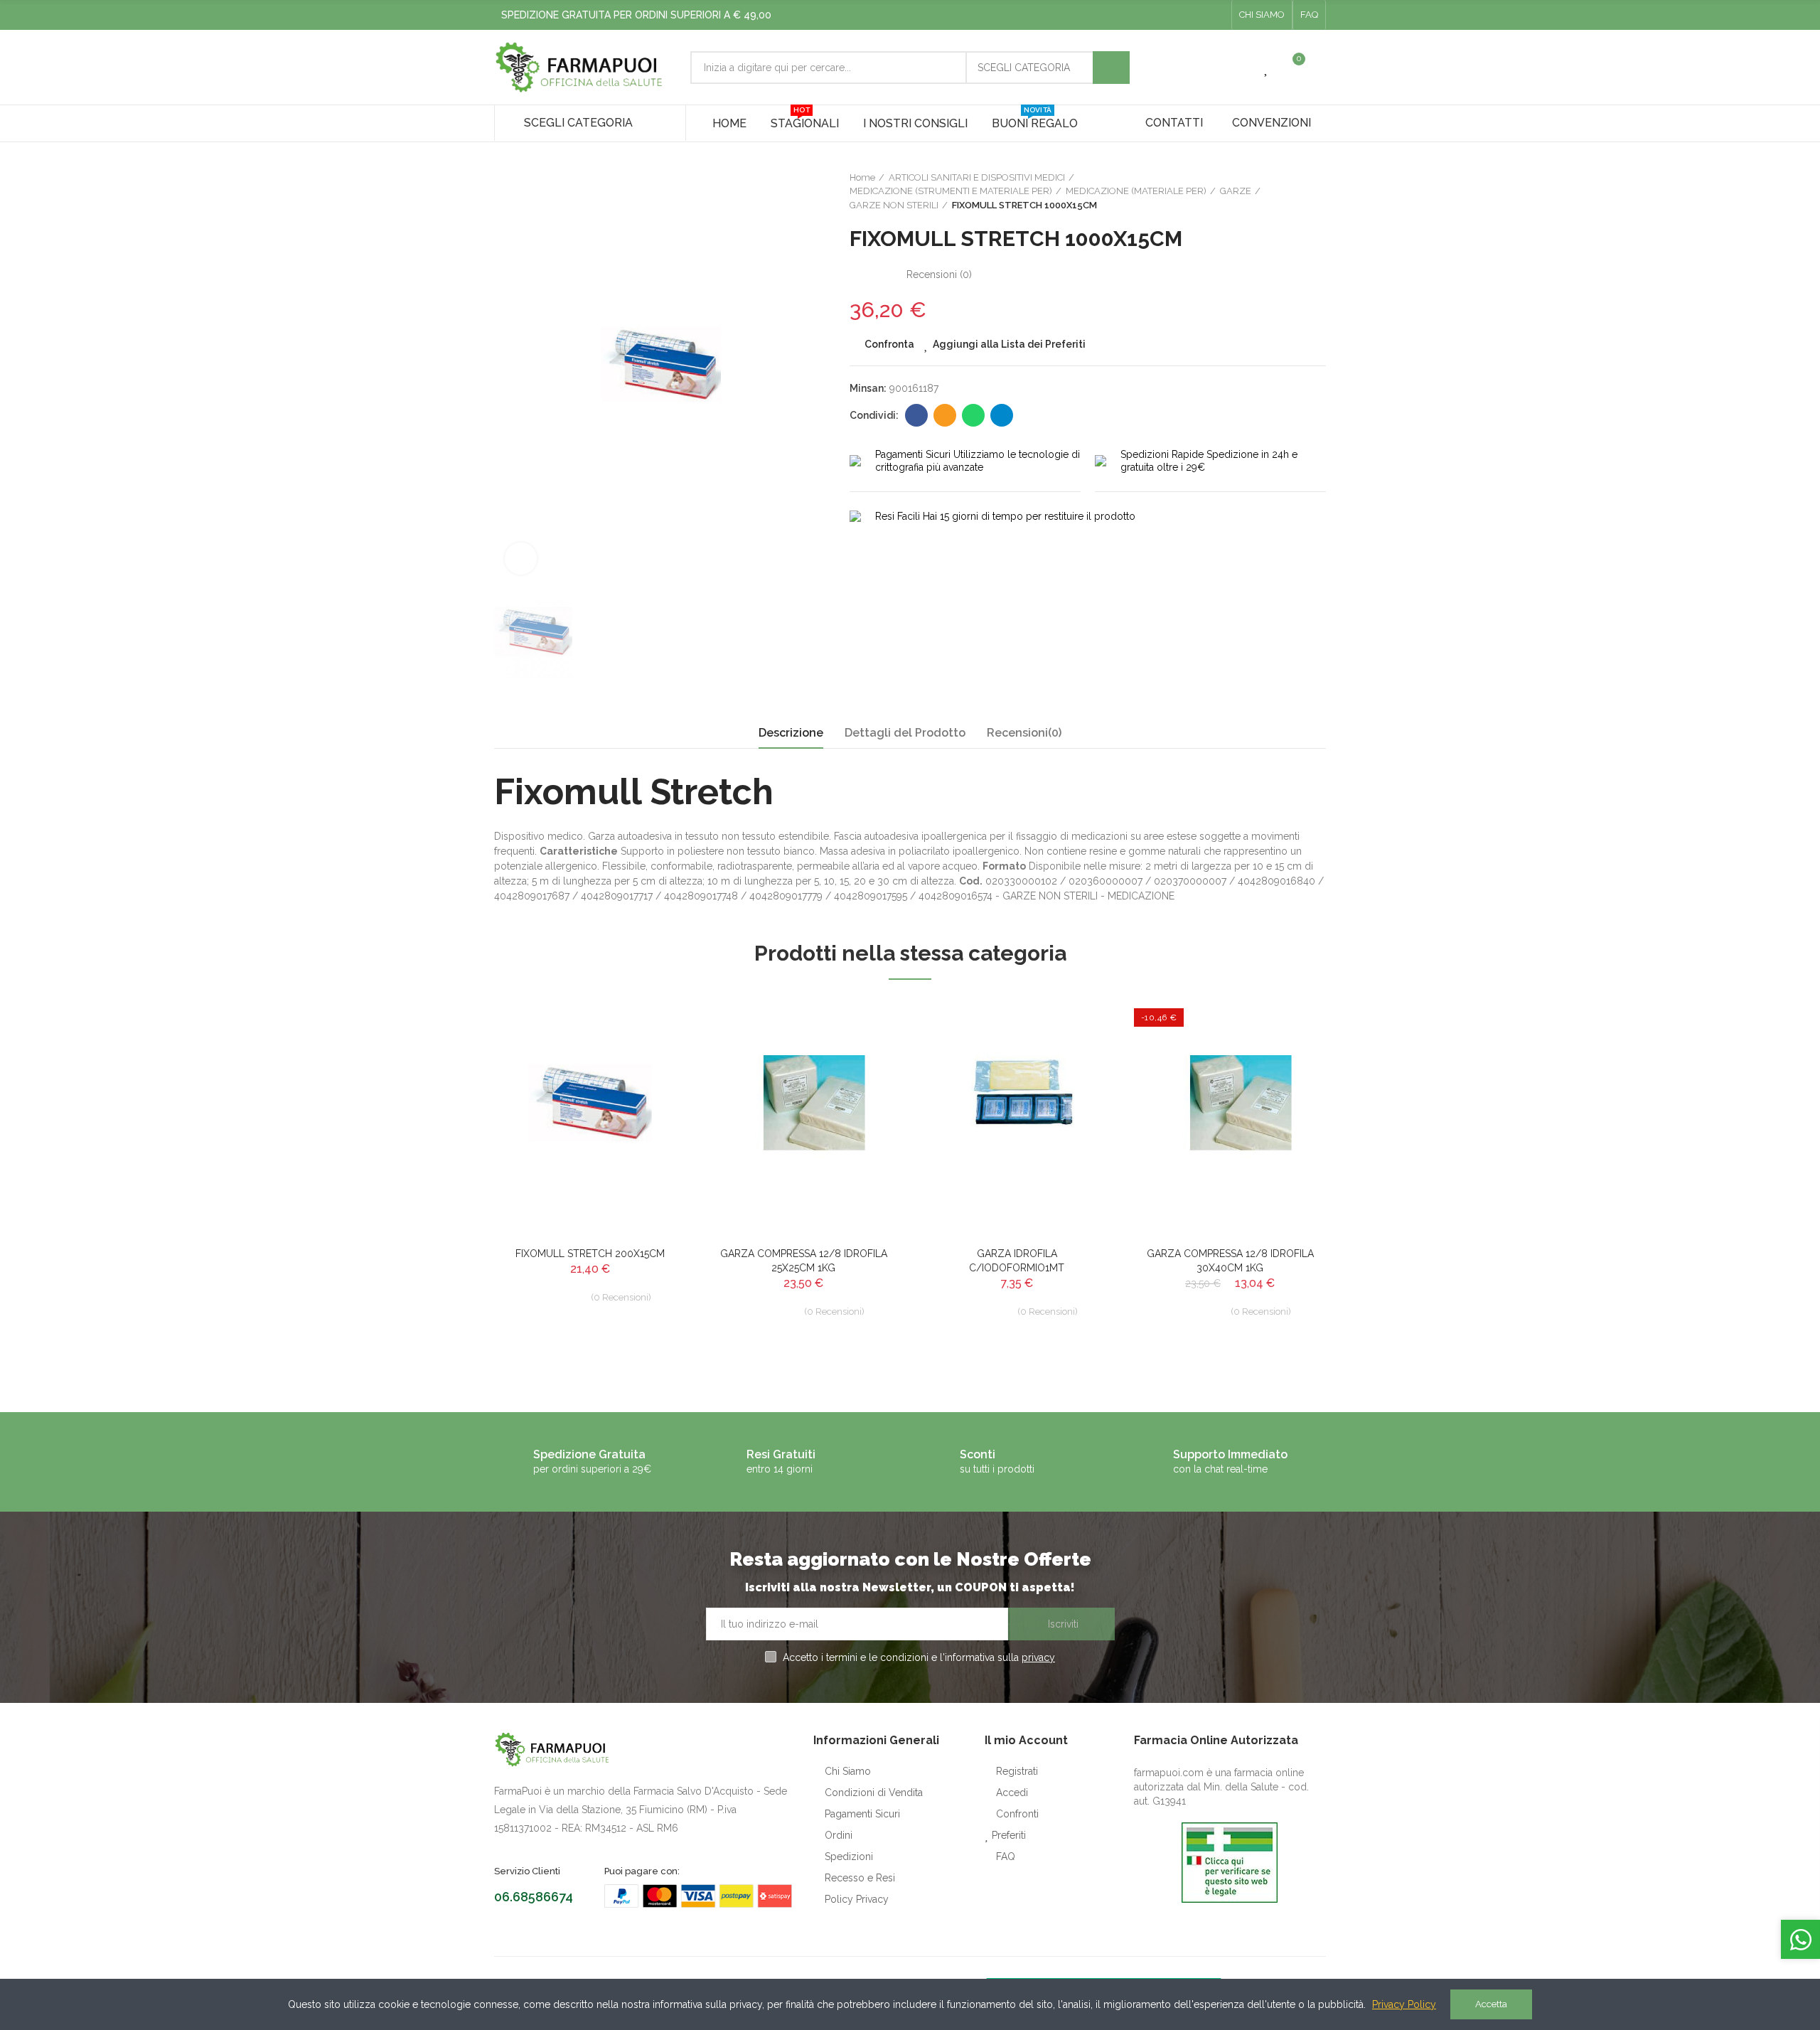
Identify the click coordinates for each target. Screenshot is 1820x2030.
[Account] (1319, 68)
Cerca (1111, 68)
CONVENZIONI (1272, 123)
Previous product (1280, 191)
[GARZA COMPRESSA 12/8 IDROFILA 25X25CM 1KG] (803, 1117)
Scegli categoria (1024, 68)
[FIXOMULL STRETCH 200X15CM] (590, 1117)
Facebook (916, 415)
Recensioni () (939, 274)
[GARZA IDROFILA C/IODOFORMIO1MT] (1017, 1117)
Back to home (1297, 191)
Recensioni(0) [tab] (1024, 733)
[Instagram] (1216, 15)
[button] (1262, 15)
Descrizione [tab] (791, 733)
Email (945, 415)
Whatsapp (973, 415)
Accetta (1491, 2004)
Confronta (889, 344)
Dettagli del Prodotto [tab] (905, 733)
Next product (1315, 191)
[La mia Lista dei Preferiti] (1267, 68)
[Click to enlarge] (521, 559)
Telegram (1002, 415)
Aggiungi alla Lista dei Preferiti (1009, 344)
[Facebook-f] (1194, 15)
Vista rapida (651, 1079)
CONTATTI (1174, 123)
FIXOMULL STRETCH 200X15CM (590, 1254)
